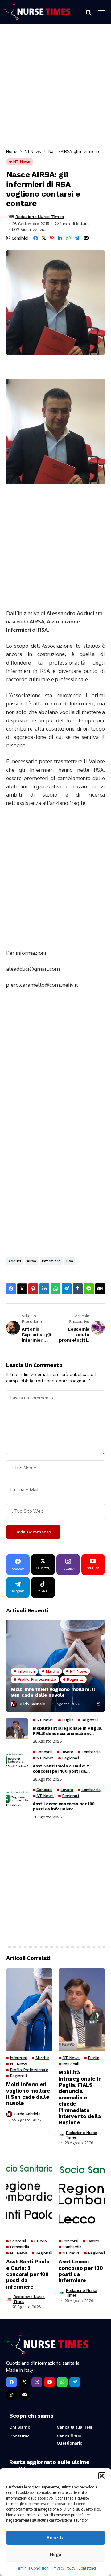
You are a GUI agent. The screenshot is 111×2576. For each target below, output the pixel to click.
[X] (24, 2382)
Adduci (15, 1261)
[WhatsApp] (62, 2382)
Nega (56, 2555)
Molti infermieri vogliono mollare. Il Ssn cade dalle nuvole (53, 1692)
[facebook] (12, 2382)
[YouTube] (49, 2382)
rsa (70, 1261)
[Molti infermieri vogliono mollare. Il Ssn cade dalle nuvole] (55, 1666)
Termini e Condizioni (32, 2568)
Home (12, 151)
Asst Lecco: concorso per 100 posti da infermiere (64, 1806)
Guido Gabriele (32, 1704)
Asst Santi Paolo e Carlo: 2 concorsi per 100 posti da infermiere (61, 1769)
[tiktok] (12, 2395)
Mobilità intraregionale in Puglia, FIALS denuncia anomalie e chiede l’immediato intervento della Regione (67, 1731)
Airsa (31, 1261)
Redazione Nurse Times (39, 217)
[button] (102, 2475)
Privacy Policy (64, 2568)
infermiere (51, 1261)
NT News (33, 151)
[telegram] (75, 2382)
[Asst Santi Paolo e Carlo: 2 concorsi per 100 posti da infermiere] (17, 1761)
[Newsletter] (24, 2395)
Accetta (56, 2538)
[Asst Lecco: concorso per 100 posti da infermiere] (17, 1798)
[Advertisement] (55, 88)
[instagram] (37, 2382)
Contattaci (87, 2568)
